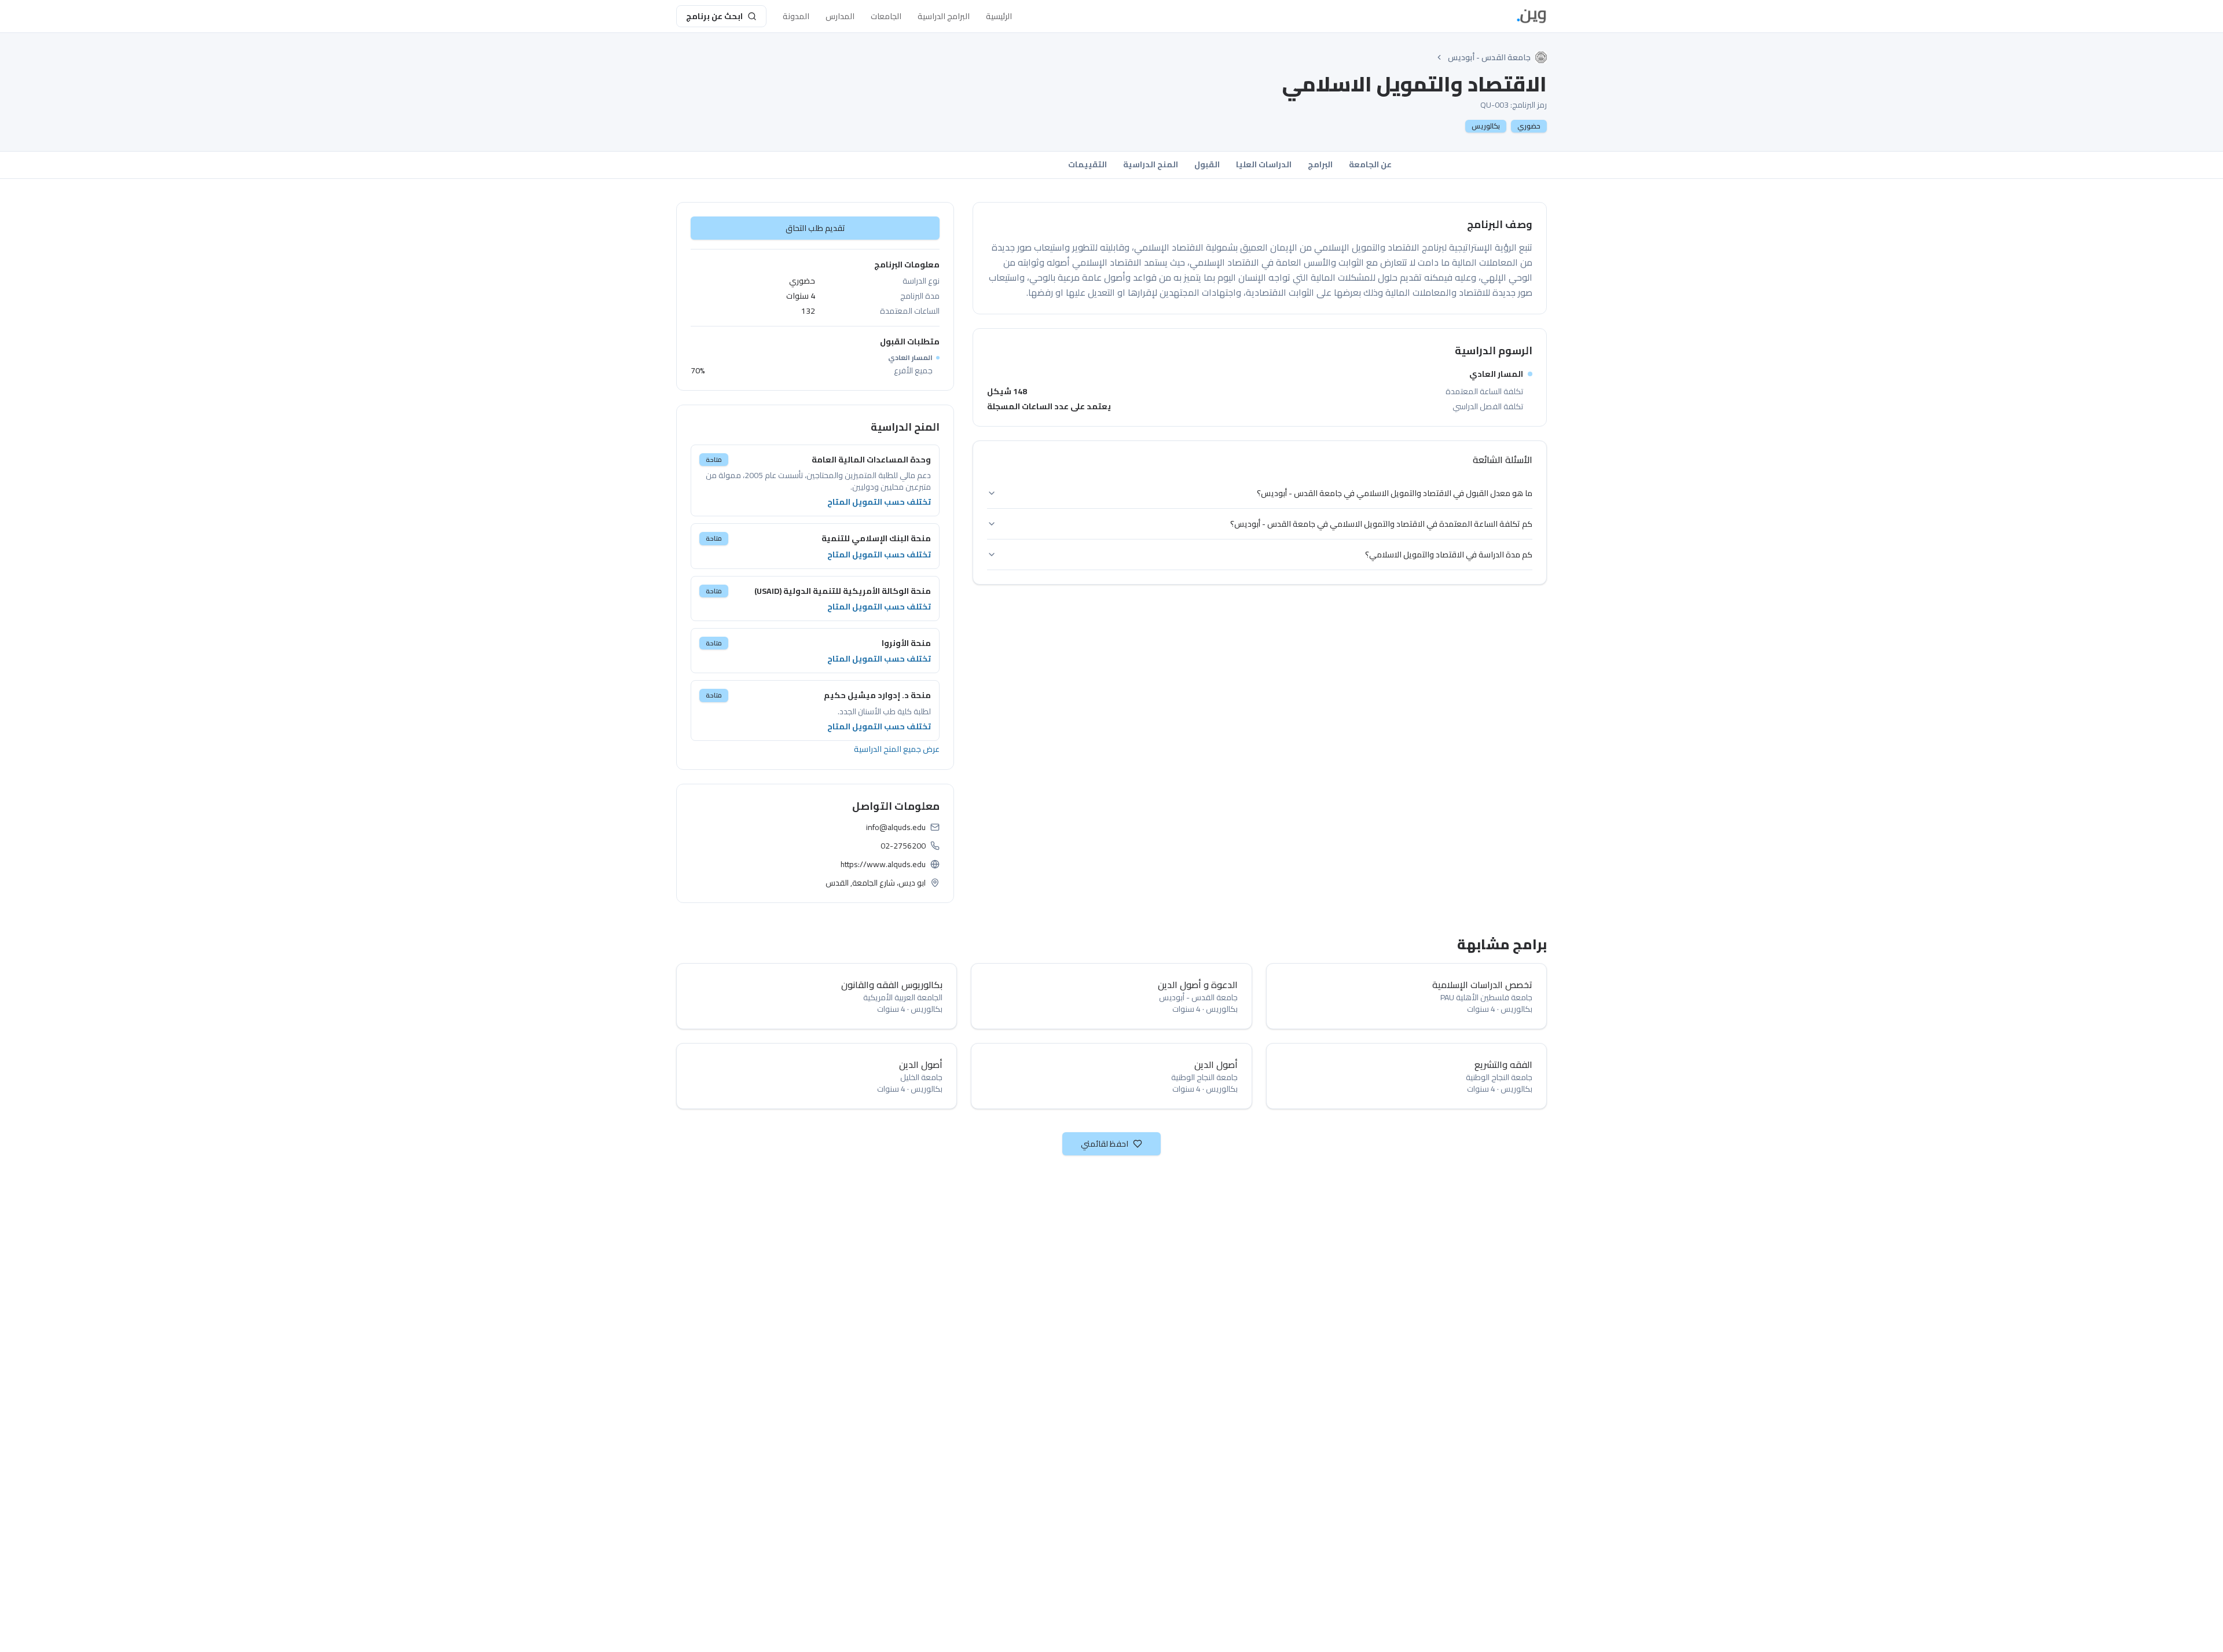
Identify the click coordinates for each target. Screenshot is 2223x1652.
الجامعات (886, 16)
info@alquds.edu (896, 827)
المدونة (796, 16)
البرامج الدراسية (944, 16)
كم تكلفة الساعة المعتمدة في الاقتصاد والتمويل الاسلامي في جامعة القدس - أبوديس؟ (1381, 524)
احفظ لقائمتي (1105, 1144)
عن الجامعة (1370, 164)
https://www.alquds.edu (883, 864)
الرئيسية (999, 16)
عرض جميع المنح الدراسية (897, 749)
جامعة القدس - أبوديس (1489, 57)
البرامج (1320, 164)
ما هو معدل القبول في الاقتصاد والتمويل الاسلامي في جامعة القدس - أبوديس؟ (1395, 493)
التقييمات (1087, 164)
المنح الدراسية (1151, 164)
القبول (1207, 164)
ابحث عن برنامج (714, 16)
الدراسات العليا (1264, 164)
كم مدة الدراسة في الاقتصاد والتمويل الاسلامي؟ (1449, 555)
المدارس (840, 16)
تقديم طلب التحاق (815, 228)
